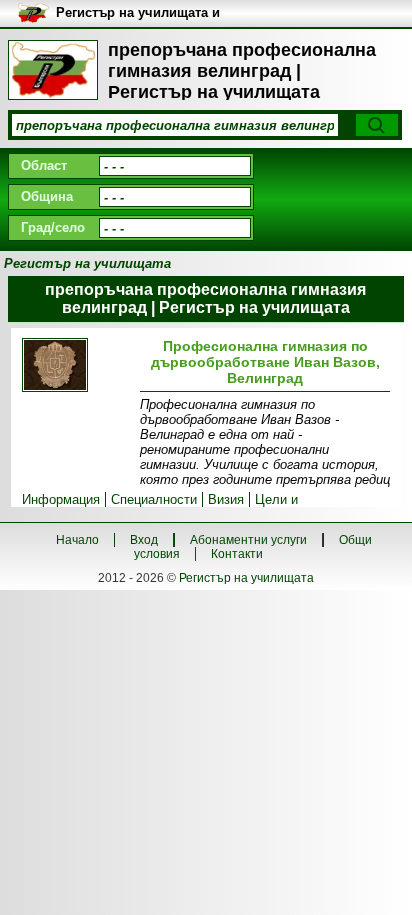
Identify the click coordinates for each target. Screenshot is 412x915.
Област (44, 165)
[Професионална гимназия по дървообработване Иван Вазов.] (77, 366)
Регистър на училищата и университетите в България (145, 13)
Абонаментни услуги (248, 540)
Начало (77, 540)
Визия (226, 499)
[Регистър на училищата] (53, 70)
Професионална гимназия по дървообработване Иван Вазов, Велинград (265, 362)
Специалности (154, 499)
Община (47, 196)
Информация (61, 499)
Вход (144, 540)
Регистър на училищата (246, 578)
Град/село (53, 227)
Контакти (237, 554)
